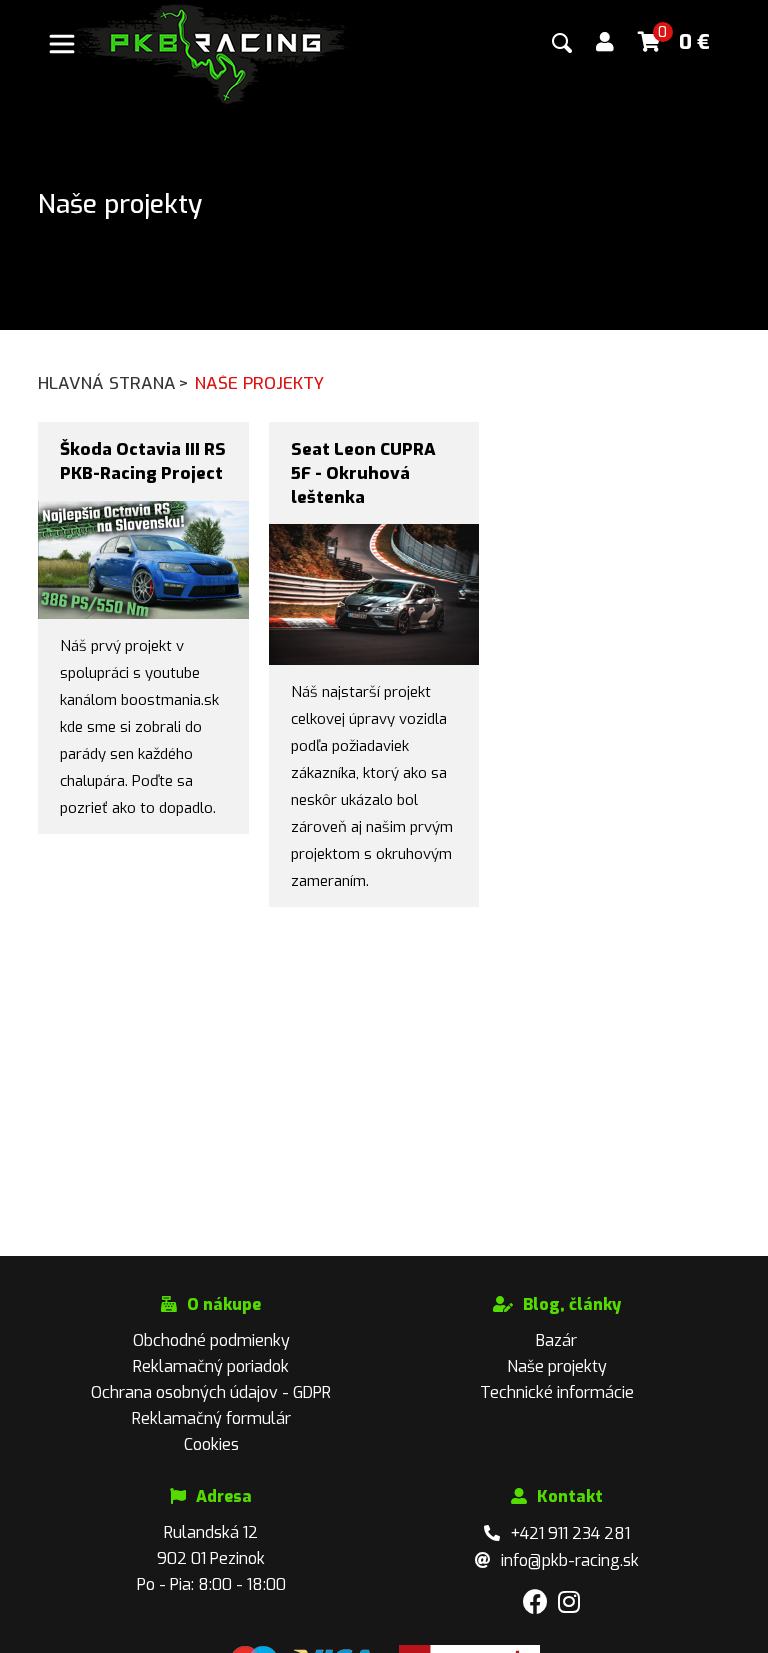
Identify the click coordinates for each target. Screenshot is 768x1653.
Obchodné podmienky (211, 1340)
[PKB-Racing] (212, 52)
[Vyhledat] (562, 43)
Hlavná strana (113, 383)
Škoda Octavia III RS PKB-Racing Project (143, 461)
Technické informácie (557, 1392)
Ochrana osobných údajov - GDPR (211, 1392)
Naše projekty (557, 1366)
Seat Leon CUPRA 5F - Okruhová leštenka (363, 473)
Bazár (556, 1340)
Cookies (211, 1444)
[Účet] (605, 42)
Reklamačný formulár (211, 1418)
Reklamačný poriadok (211, 1366)
